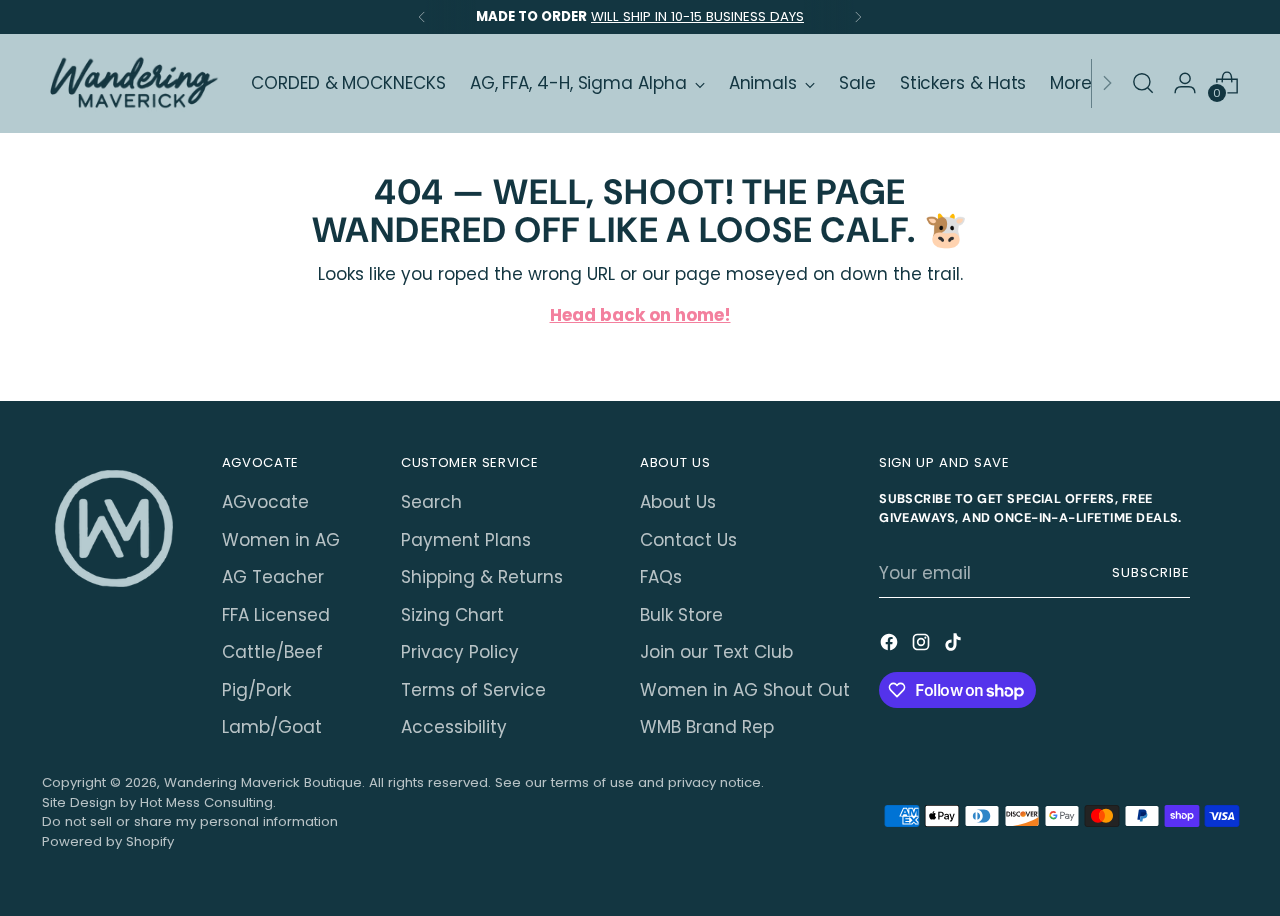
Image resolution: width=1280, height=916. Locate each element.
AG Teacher (273, 577)
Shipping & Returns (482, 577)
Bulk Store (681, 615)
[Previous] (422, 17)
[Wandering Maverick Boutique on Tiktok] (955, 646)
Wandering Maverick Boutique (263, 782)
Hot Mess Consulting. (208, 802)
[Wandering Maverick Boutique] (132, 83)
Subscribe (1151, 572)
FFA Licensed (276, 615)
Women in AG (281, 540)
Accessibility (454, 727)
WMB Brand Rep (707, 727)
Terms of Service (473, 690)
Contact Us (688, 540)
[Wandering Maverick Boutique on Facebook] (891, 646)
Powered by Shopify (108, 841)
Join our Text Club (716, 652)
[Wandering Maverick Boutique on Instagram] (923, 646)
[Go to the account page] (1185, 83)
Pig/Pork (256, 690)
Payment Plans (466, 540)
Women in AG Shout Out (745, 690)
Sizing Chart (452, 615)
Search (431, 502)
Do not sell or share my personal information (190, 821)
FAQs (661, 577)
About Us (678, 502)
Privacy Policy (460, 652)
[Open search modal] (1143, 83)
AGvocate (265, 502)
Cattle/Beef (272, 652)
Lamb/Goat (272, 727)
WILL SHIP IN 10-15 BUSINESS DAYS (697, 16)
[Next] (858, 17)
